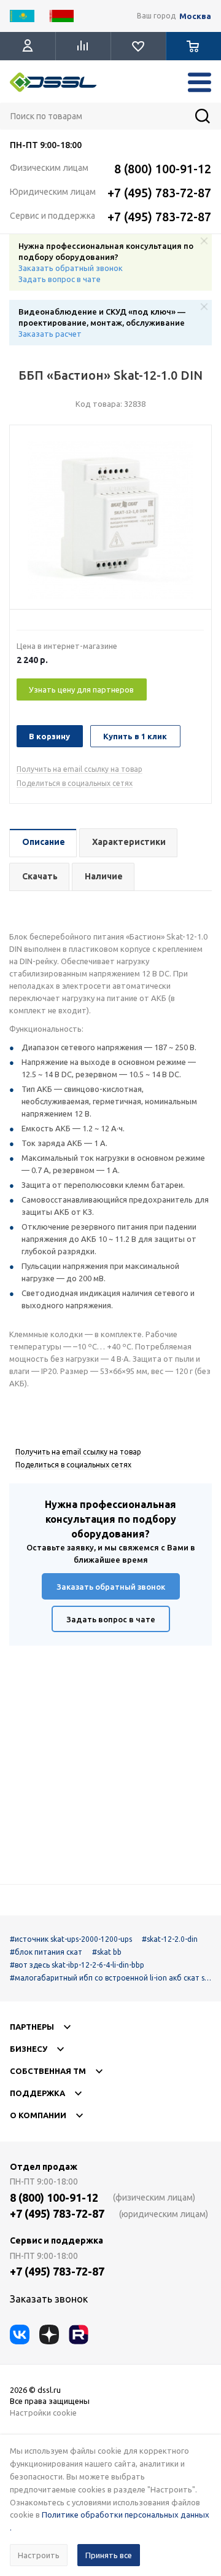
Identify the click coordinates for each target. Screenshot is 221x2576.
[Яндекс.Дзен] (49, 2334)
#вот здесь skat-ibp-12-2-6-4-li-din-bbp (77, 1965)
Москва (195, 16)
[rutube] (79, 2334)
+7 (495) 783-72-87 (159, 193)
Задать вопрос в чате (60, 279)
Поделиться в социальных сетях (75, 783)
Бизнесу (29, 2049)
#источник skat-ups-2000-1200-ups (71, 1939)
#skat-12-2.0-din (170, 1939)
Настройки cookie (43, 2413)
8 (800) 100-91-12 (163, 169)
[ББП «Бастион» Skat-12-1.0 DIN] (110, 520)
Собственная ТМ (48, 2071)
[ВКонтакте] (20, 2334)
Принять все (109, 2555)
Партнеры (32, 2027)
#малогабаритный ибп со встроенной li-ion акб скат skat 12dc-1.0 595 (109, 1978)
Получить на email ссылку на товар (79, 769)
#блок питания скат (46, 1952)
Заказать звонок (49, 2299)
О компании (38, 2115)
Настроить (39, 2555)
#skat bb (107, 1952)
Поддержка (37, 2093)
